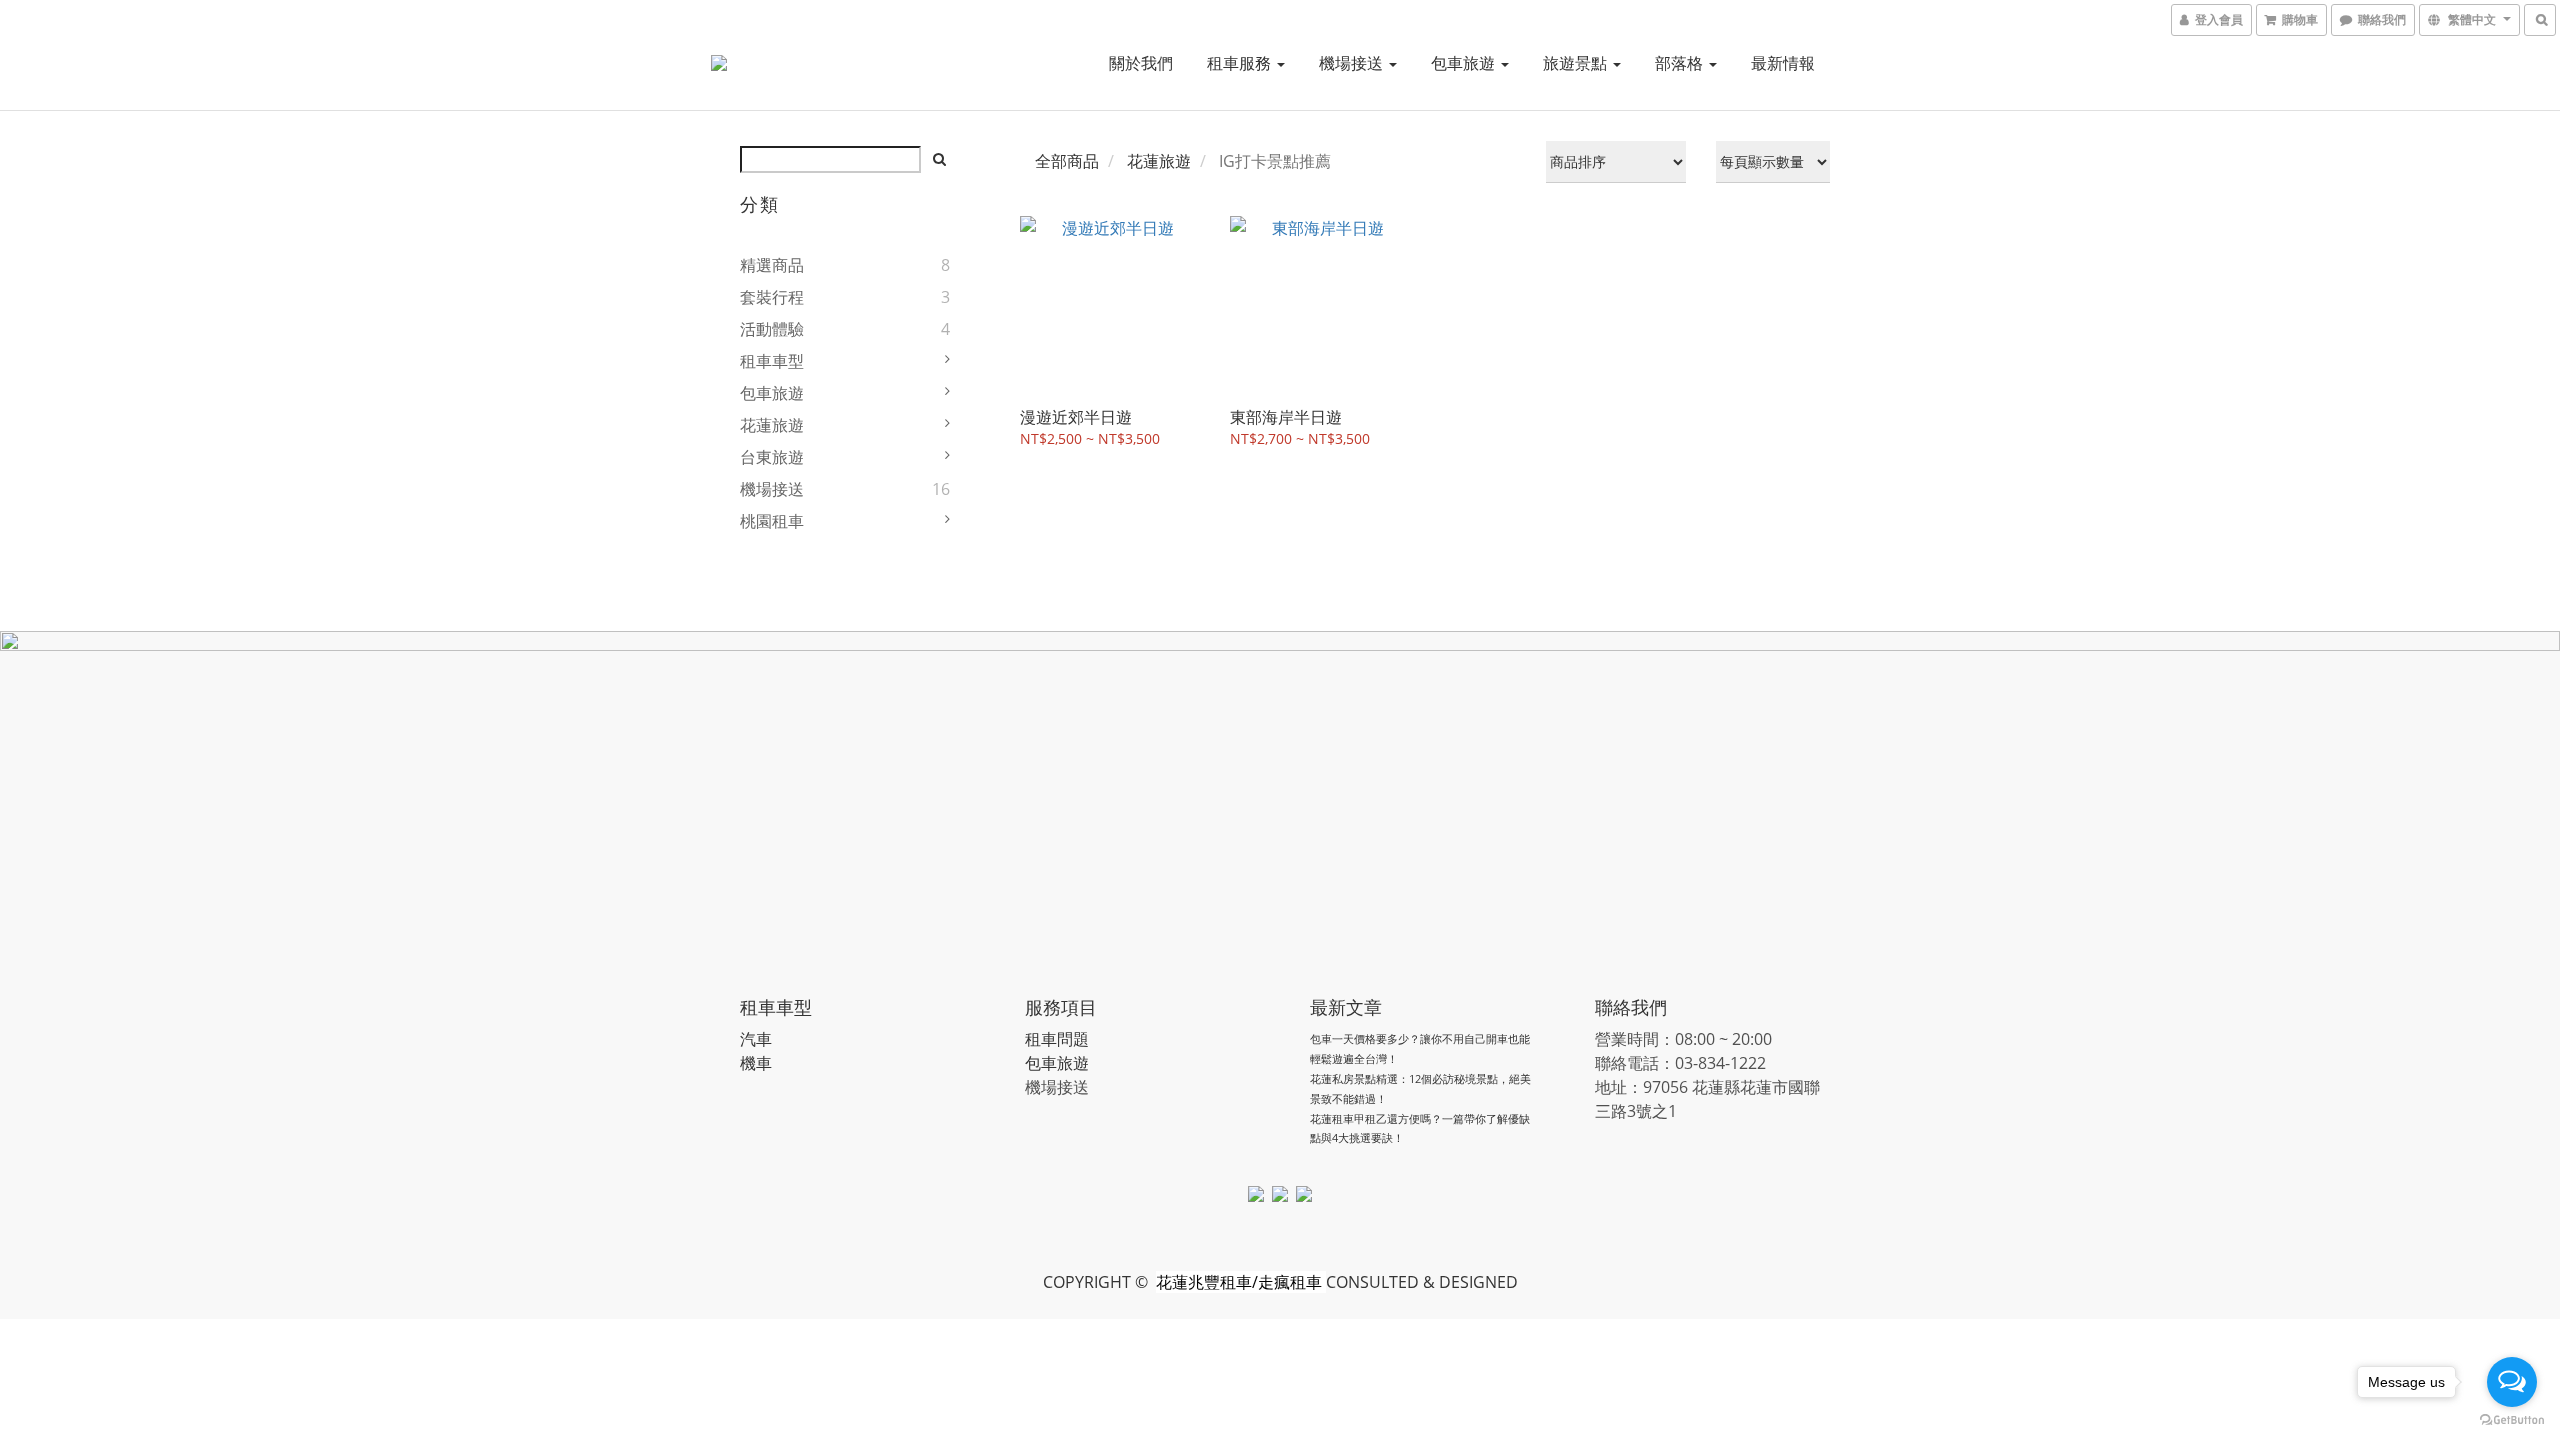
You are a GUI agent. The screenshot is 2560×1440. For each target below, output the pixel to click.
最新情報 (1783, 63)
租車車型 (772, 361)
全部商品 (1067, 161)
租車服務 (1241, 63)
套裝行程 (772, 297)
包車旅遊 (1465, 63)
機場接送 (1353, 63)
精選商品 (772, 265)
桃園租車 (772, 521)
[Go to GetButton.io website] (2512, 1420)
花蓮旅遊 (772, 425)
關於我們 (1141, 63)
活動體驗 (772, 329)
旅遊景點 (1577, 63)
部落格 (1681, 63)
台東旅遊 (772, 457)
